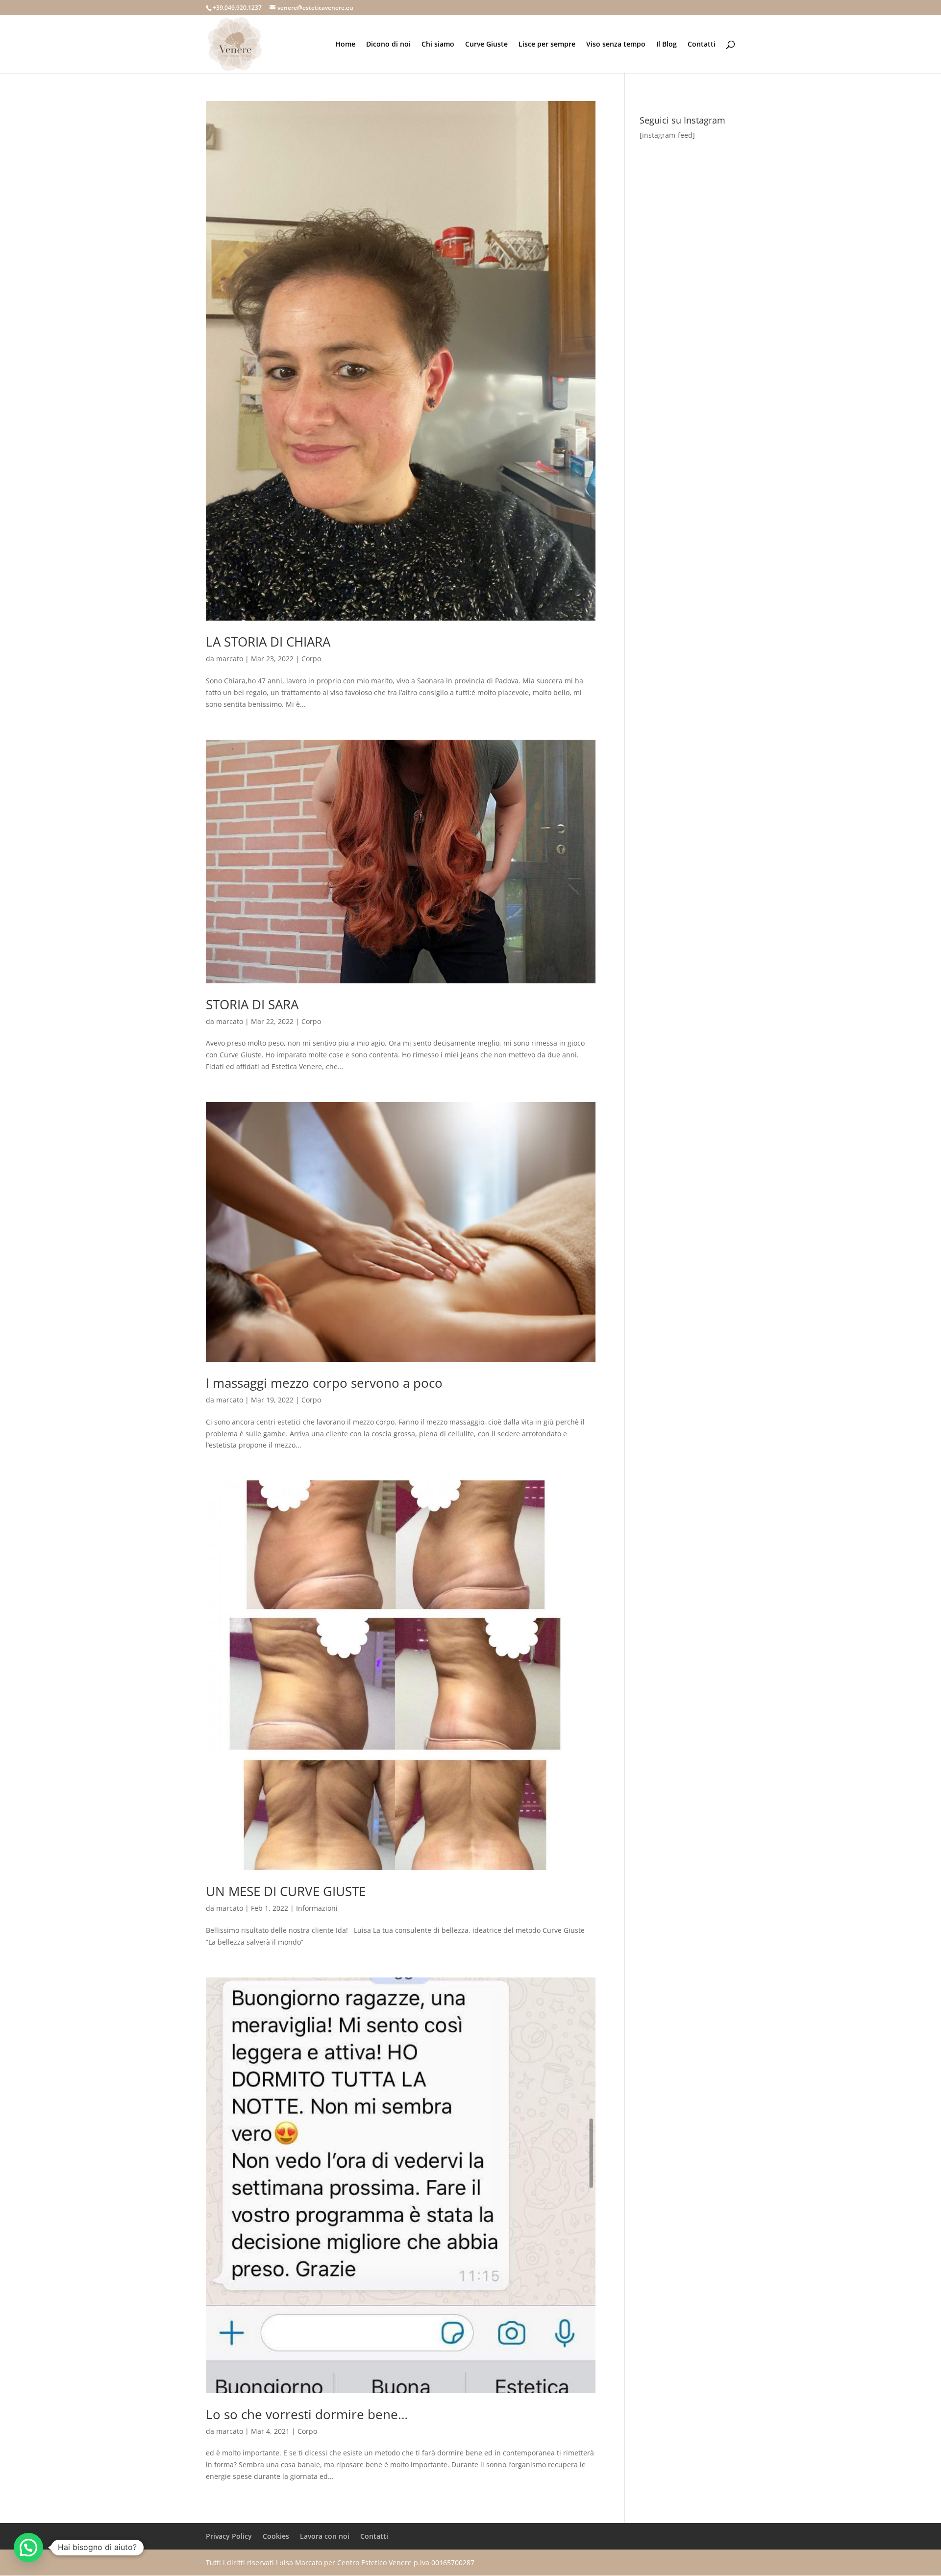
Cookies (276, 2536)
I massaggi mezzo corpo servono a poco (324, 1383)
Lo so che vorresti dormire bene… (307, 2414)
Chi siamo (438, 45)
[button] (28, 2548)
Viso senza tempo (616, 45)
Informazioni (317, 1908)
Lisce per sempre (547, 45)
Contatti (702, 45)
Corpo (311, 659)
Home (345, 45)
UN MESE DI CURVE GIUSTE (286, 1891)
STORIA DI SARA (252, 1004)
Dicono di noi (388, 45)
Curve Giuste (486, 45)
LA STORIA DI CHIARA (268, 642)
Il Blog (667, 45)
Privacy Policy (229, 2536)
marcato (230, 659)
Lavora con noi (325, 2536)
